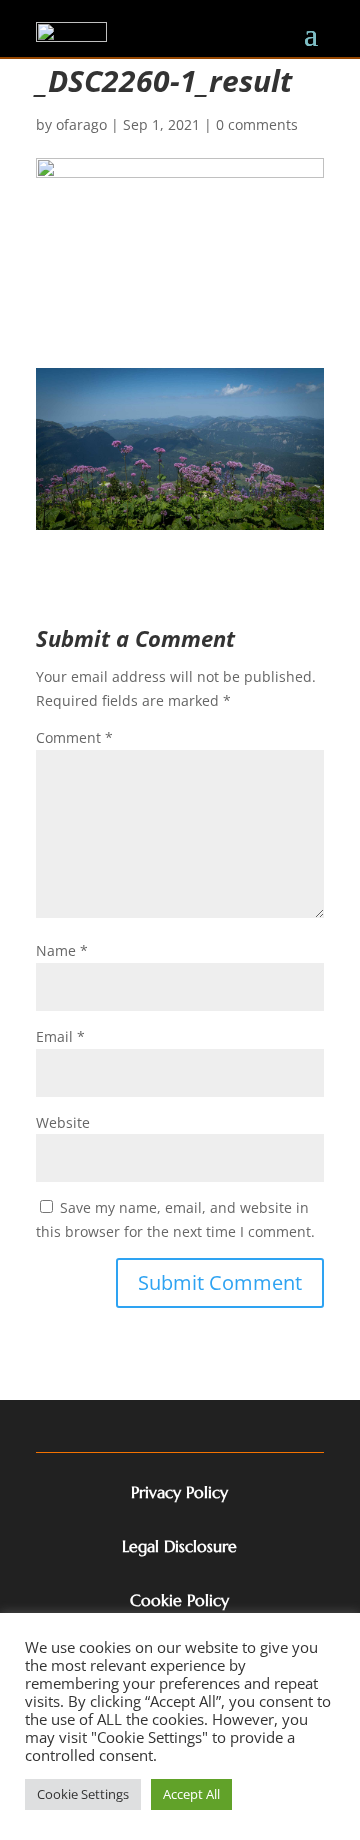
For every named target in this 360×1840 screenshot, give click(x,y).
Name (62, 950)
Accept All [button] (191, 1794)
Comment (74, 737)
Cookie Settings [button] (83, 1794)
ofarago (81, 124)
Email (60, 1036)
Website (63, 1122)
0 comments (257, 124)
